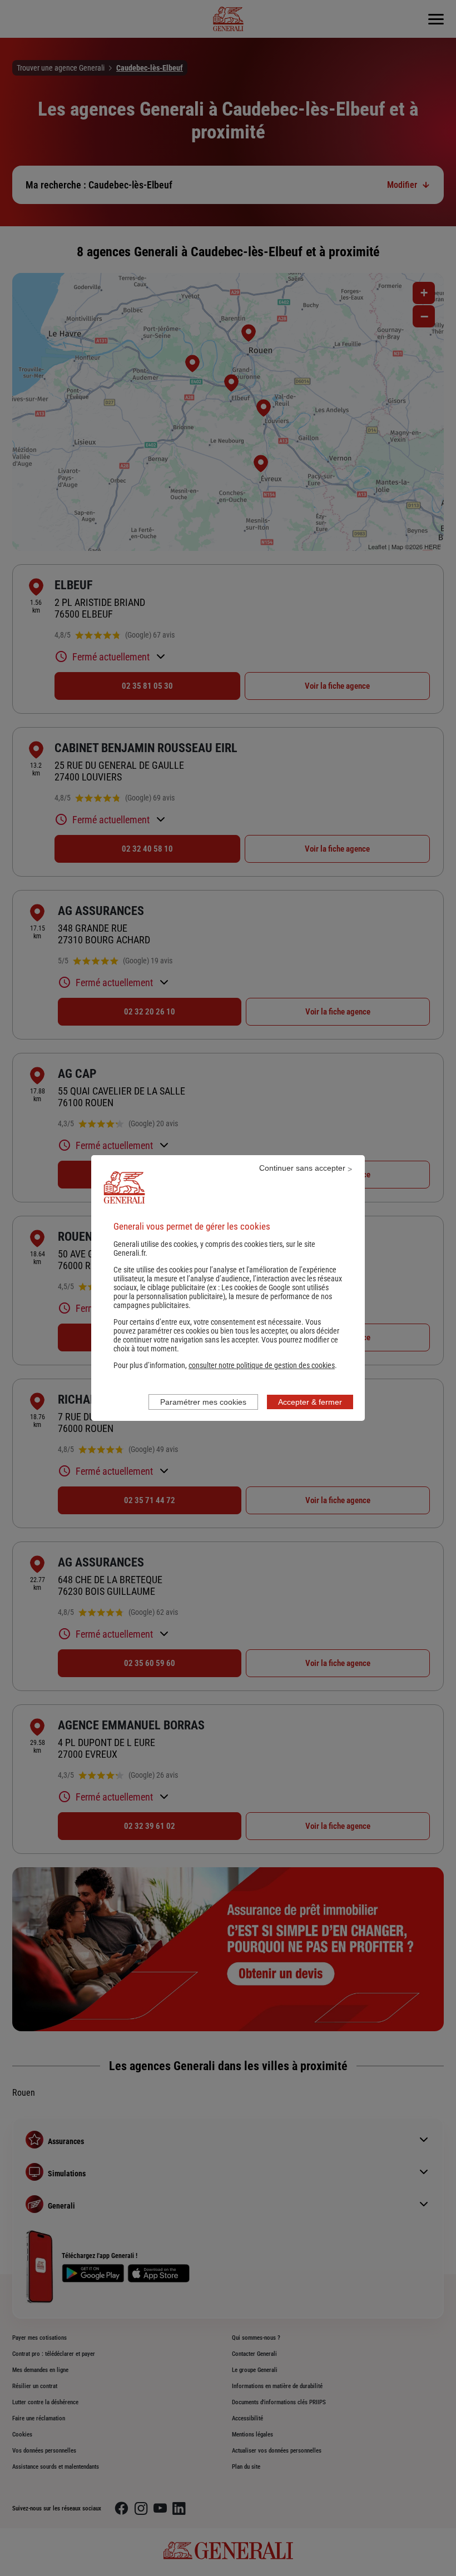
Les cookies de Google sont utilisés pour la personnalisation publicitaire (221, 1292)
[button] (262, 1365)
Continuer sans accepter (302, 1168)
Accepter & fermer (310, 1402)
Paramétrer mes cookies (203, 1402)
